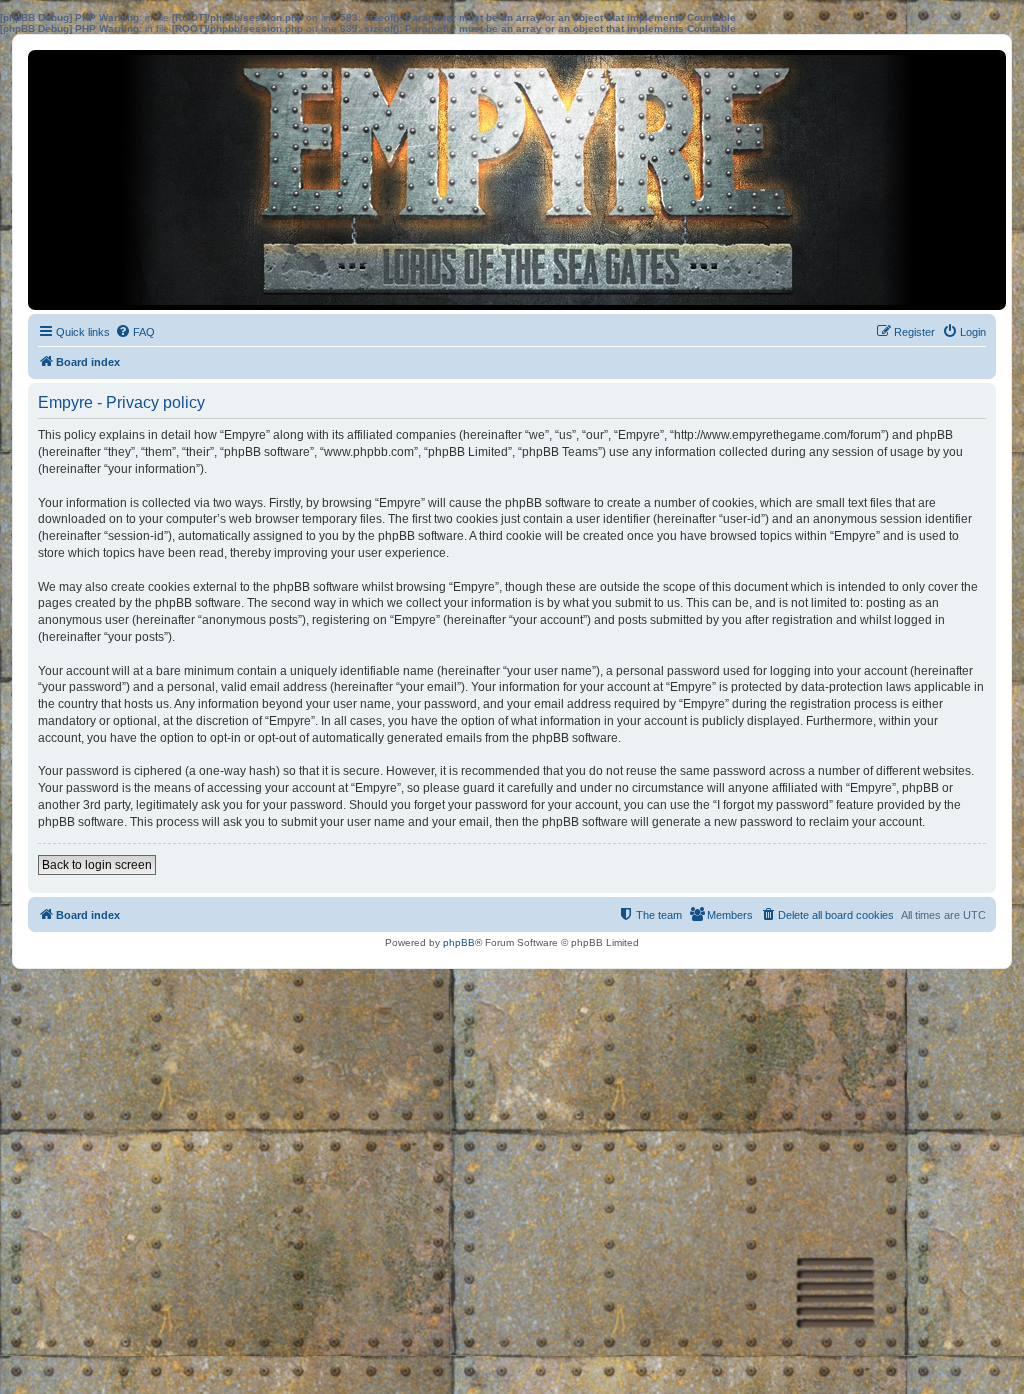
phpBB (459, 942)
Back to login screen (97, 865)
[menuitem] (135, 332)
